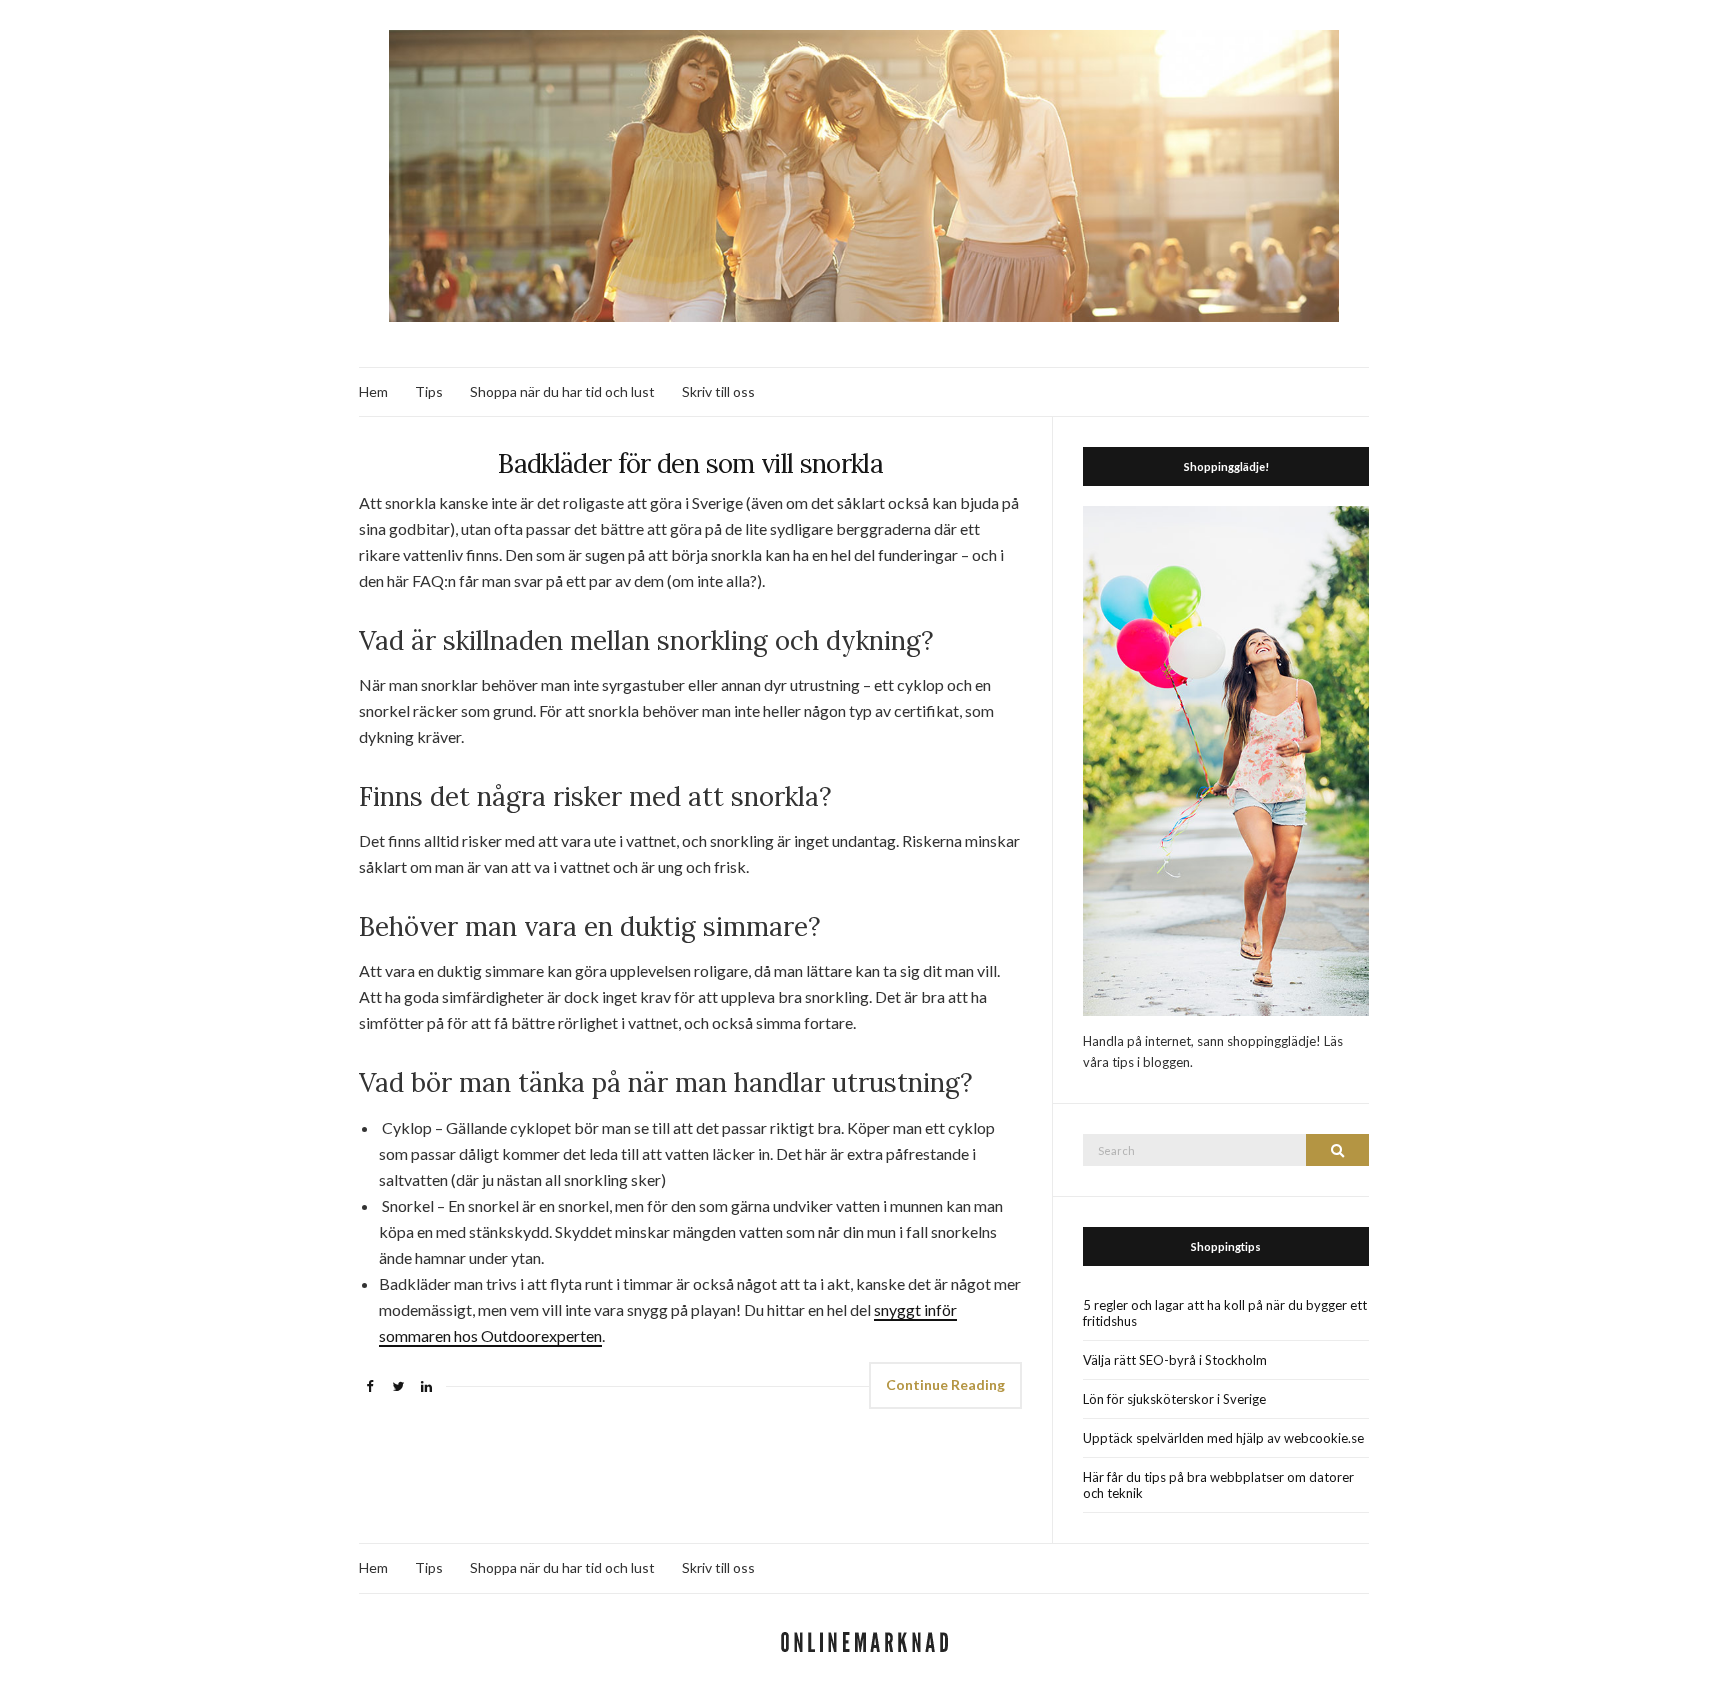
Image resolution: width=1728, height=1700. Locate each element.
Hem (373, 391)
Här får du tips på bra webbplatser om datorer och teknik (1218, 1485)
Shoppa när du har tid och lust (562, 391)
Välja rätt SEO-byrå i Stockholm (1175, 1360)
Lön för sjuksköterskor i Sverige (1174, 1399)
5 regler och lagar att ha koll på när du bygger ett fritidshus (1225, 1313)
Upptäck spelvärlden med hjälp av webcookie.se (1223, 1438)
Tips (429, 391)
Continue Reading (945, 1384)
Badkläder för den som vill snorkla (690, 463)
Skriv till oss (718, 391)
